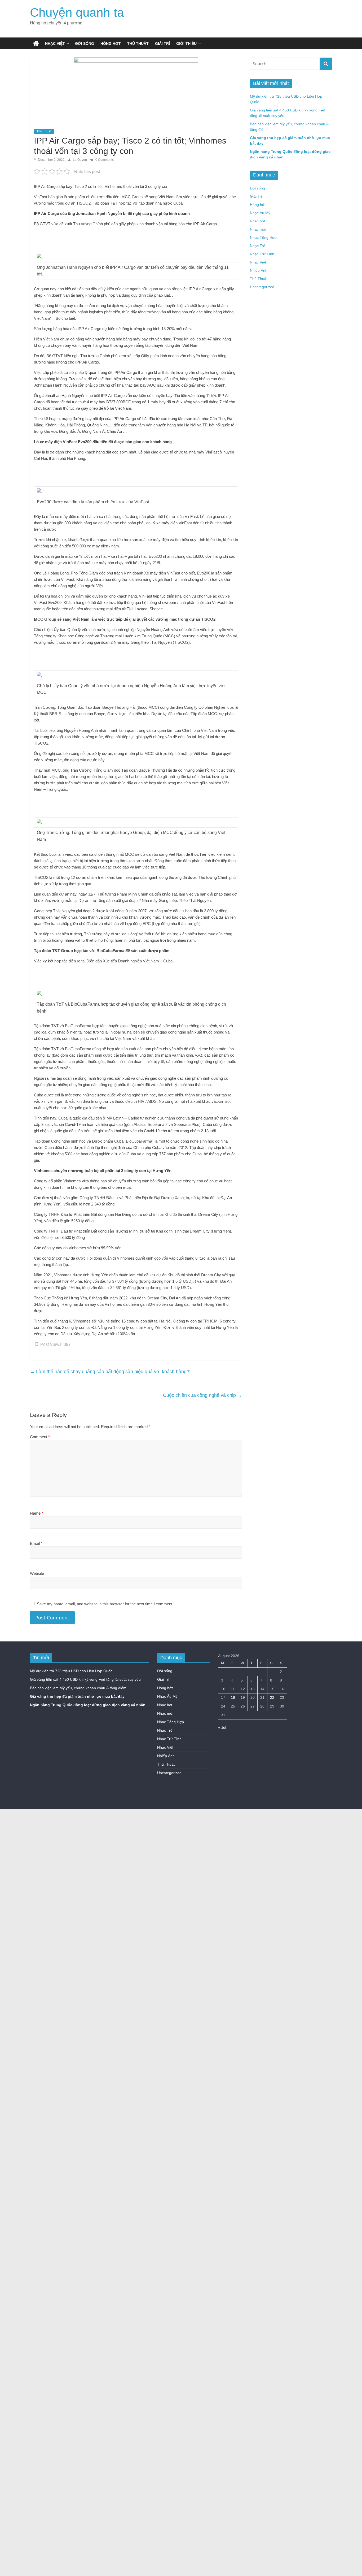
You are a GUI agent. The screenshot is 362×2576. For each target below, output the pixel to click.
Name (37, 1513)
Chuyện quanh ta (77, 12)
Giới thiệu (186, 44)
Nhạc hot (257, 221)
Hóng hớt (111, 44)
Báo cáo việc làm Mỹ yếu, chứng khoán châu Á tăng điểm (78, 1688)
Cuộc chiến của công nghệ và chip (202, 1395)
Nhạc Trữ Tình (262, 254)
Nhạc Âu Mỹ (260, 213)
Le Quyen (80, 160)
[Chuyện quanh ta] (36, 44)
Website (37, 1573)
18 (233, 1697)
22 (272, 1697)
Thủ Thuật (138, 44)
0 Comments (104, 160)
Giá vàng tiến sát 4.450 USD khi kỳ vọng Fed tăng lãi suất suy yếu (85, 1679)
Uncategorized (262, 287)
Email (36, 1543)
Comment (40, 1437)
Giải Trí (162, 44)
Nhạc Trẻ (258, 246)
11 (233, 1689)
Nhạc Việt (55, 44)
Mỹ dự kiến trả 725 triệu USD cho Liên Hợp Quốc (71, 1671)
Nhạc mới (258, 229)
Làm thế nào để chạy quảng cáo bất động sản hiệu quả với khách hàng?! (110, 1372)
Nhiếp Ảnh (259, 270)
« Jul (222, 1727)
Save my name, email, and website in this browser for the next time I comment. (105, 1604)
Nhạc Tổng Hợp (263, 237)
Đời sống (85, 44)
